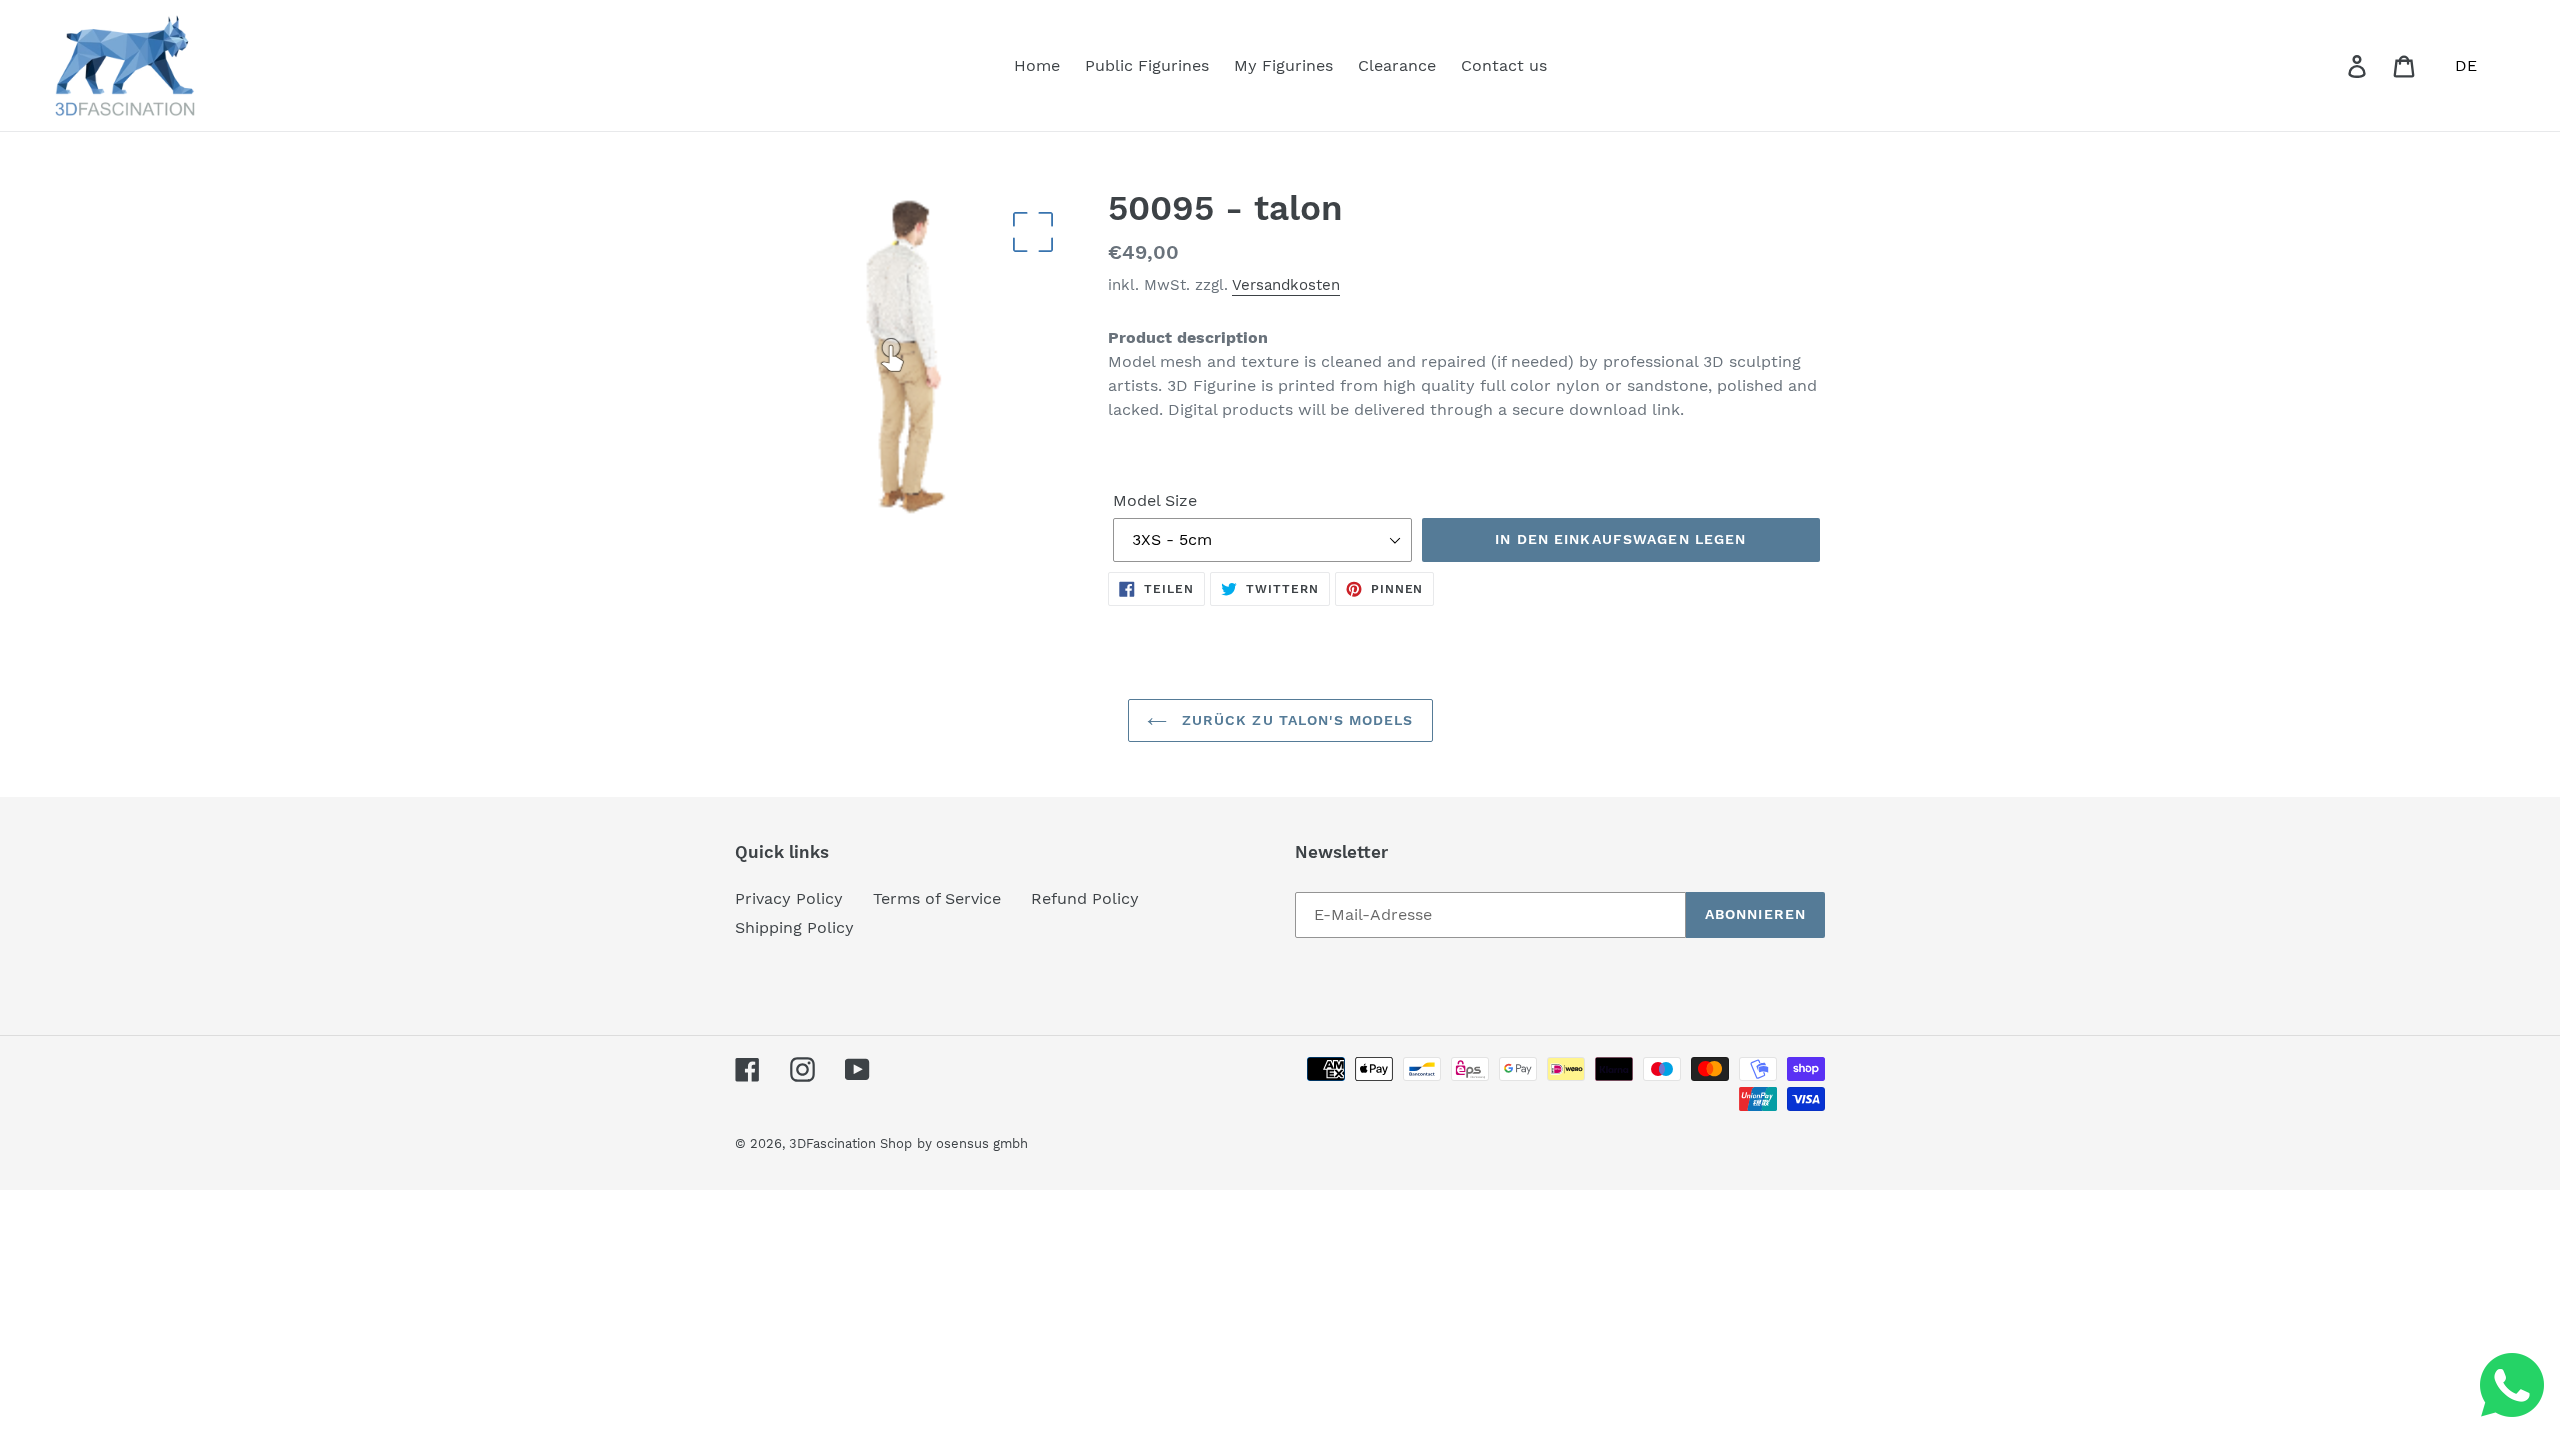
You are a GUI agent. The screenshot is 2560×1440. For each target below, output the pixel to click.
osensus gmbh (982, 1143)
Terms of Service (937, 898)
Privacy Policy (789, 898)
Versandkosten (1286, 285)
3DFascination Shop (850, 1143)
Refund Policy (1085, 898)
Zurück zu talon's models (1295, 720)
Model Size (1155, 500)
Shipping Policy (794, 927)
